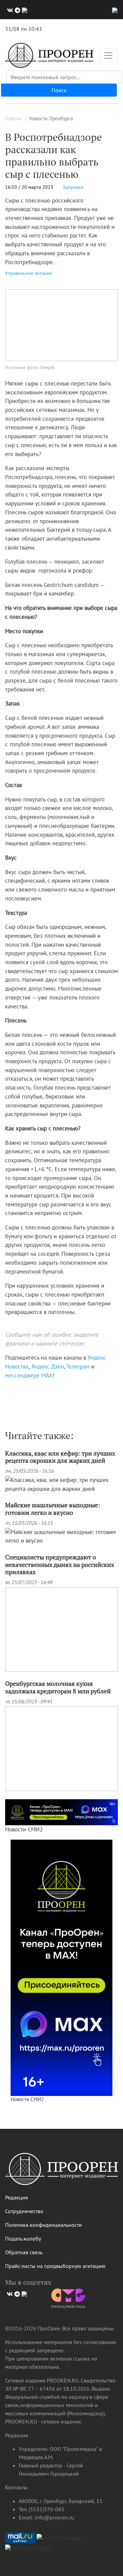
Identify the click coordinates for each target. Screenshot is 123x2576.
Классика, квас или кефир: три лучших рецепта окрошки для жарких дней (60, 1457)
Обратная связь (24, 2252)
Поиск (59, 90)
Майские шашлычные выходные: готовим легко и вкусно (53, 1509)
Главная (13, 118)
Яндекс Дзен (48, 1366)
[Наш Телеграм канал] (18, 1390)
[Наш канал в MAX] (24, 10)
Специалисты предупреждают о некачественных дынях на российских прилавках (60, 1564)
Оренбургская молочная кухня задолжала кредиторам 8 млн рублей (58, 1687)
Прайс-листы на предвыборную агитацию (55, 2266)
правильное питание (30, 273)
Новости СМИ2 (24, 1829)
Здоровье (73, 187)
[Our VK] (9, 10)
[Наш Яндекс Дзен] (8, 1390)
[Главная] (49, 55)
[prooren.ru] (61, 2172)
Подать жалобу (23, 2238)
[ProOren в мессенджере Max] (61, 1812)
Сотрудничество (24, 2211)
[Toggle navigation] (108, 56)
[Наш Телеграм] (17, 10)
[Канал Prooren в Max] (61, 1967)
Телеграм (78, 1366)
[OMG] (68, 2301)
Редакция (17, 2197)
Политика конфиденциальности (44, 2225)
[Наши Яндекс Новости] (13, 1390)
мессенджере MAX (29, 1375)
